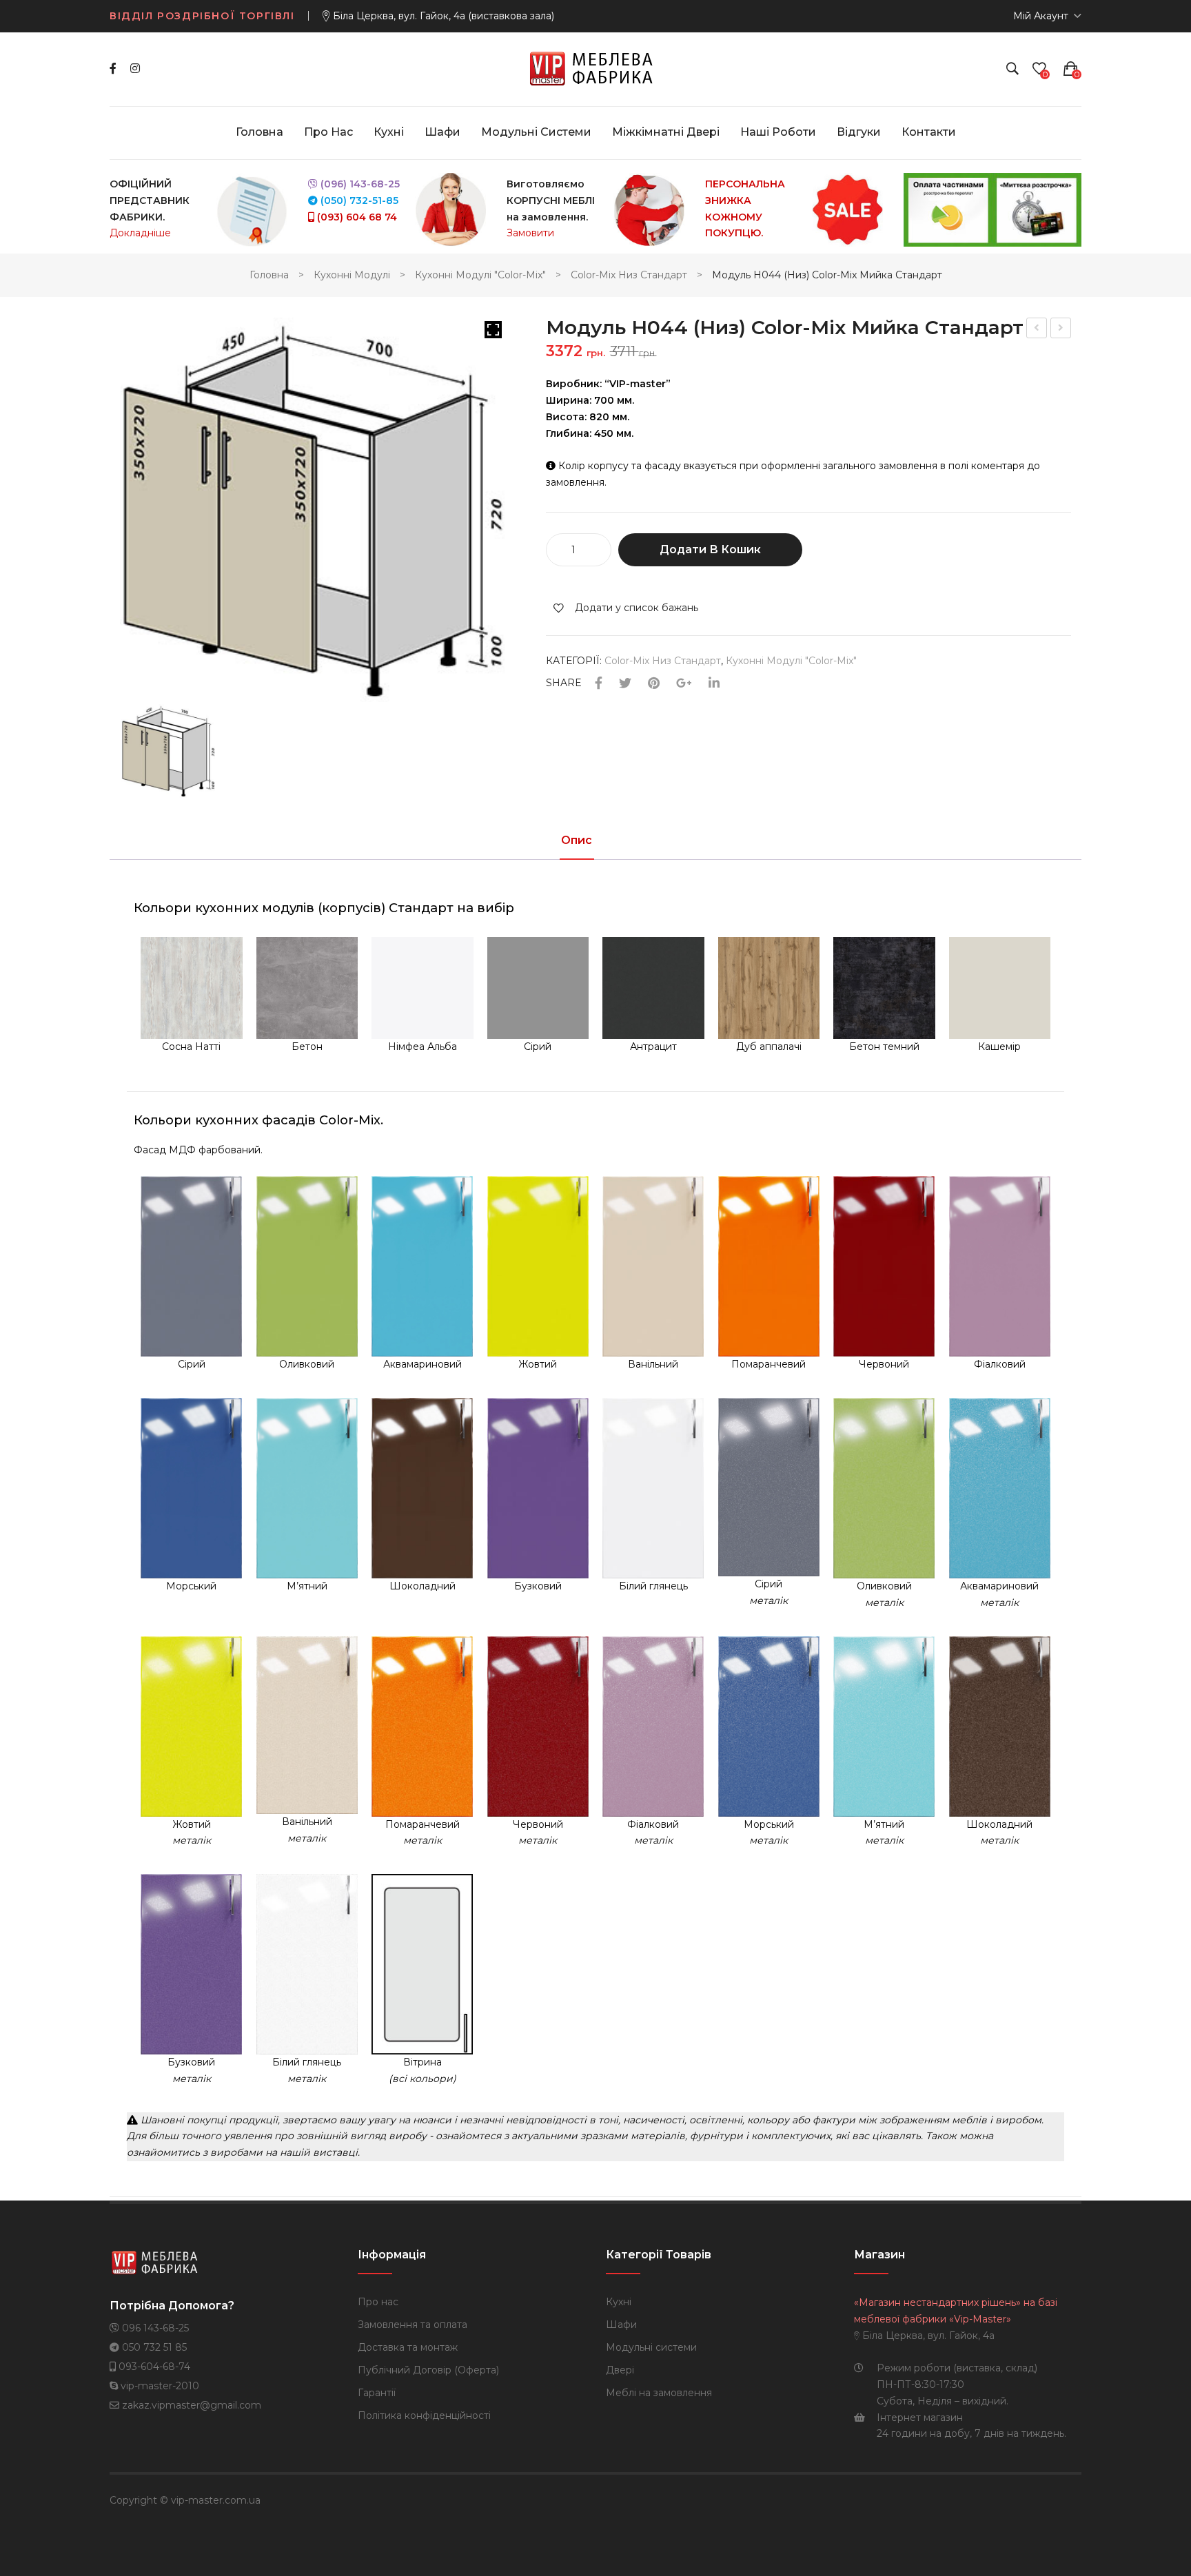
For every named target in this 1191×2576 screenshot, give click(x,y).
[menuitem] (259, 132)
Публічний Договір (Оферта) (428, 2370)
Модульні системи (651, 2347)
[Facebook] (113, 69)
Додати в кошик (710, 549)
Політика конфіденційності (424, 2415)
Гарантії (377, 2393)
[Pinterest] (654, 684)
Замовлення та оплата (413, 2325)
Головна (269, 275)
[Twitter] (625, 684)
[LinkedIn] (714, 684)
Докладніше (140, 233)
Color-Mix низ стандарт (629, 275)
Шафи (621, 2325)
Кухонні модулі (352, 275)
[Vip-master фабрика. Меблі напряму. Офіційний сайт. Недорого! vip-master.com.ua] (596, 68)
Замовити (530, 233)
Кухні (619, 2302)
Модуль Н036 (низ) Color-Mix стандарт (1037, 330)
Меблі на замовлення (659, 2393)
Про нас (378, 2302)
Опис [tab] (577, 841)
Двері (620, 2370)
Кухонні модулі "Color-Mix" (480, 275)
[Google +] (684, 684)
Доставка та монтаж (408, 2347)
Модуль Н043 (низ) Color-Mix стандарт (1061, 330)
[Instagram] (135, 69)
